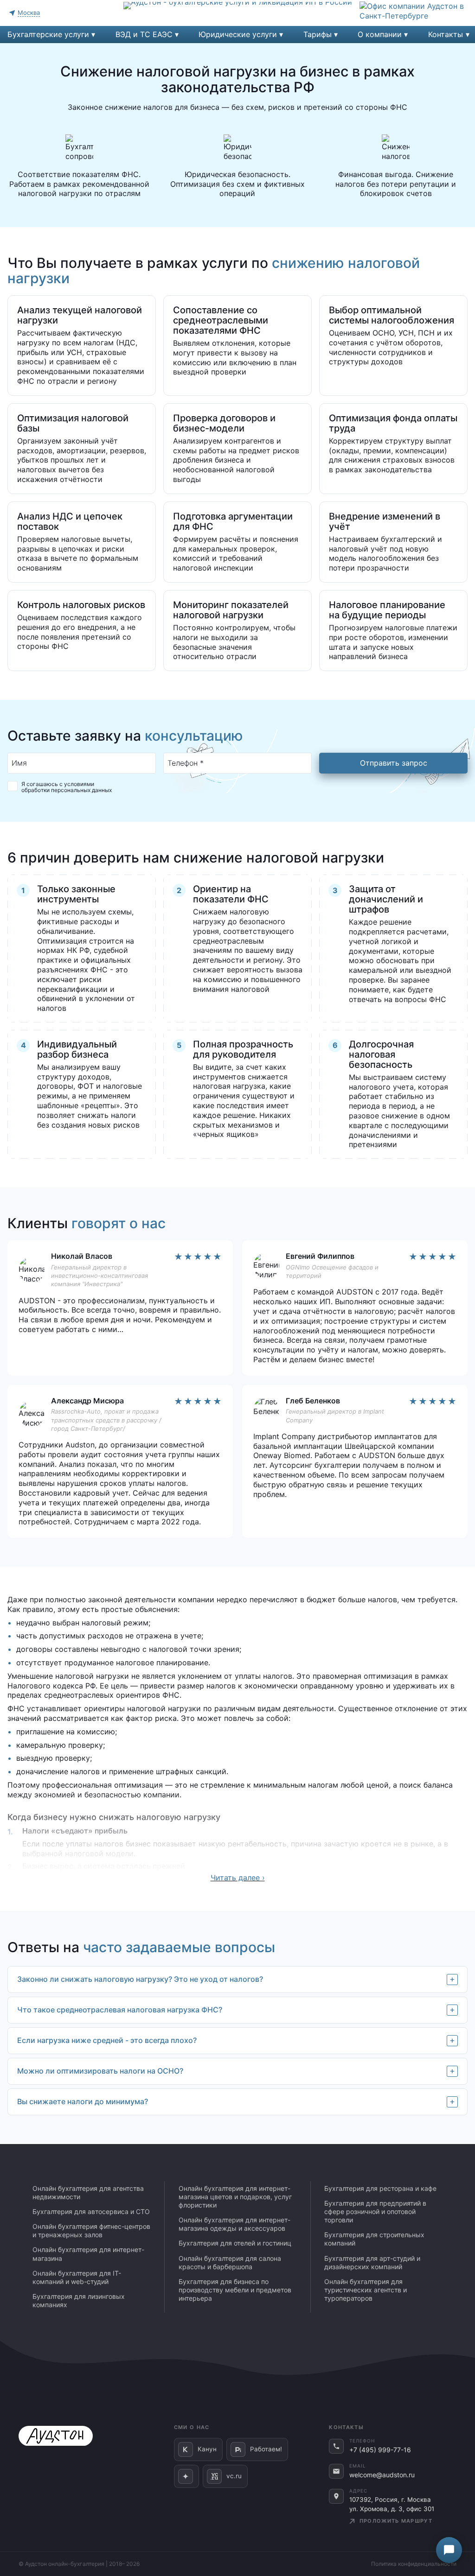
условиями (79, 784)
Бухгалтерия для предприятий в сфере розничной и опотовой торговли (375, 2211)
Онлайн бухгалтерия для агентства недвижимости (88, 2192)
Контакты (446, 34)
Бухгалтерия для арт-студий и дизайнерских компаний (372, 2262)
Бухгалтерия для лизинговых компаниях (79, 2300)
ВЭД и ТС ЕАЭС (144, 34)
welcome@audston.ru (382, 2475)
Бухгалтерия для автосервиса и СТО (91, 2211)
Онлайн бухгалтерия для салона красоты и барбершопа (230, 2262)
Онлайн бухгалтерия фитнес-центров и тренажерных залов (91, 2230)
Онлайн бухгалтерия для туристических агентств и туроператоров (366, 2290)
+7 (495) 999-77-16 (380, 2450)
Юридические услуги (238, 34)
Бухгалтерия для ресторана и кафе (380, 2188)
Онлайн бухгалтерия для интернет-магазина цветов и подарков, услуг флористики (235, 2197)
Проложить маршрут (395, 2521)
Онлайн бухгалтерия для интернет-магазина (88, 2254)
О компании (380, 34)
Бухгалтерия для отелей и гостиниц (235, 2243)
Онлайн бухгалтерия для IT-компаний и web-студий (77, 2277)
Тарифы (318, 34)
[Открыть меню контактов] (449, 2550)
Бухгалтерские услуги (48, 34)
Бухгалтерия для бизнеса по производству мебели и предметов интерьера (235, 2290)
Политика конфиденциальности (414, 2564)
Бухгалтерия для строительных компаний (374, 2239)
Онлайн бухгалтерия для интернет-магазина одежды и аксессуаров (234, 2224)
